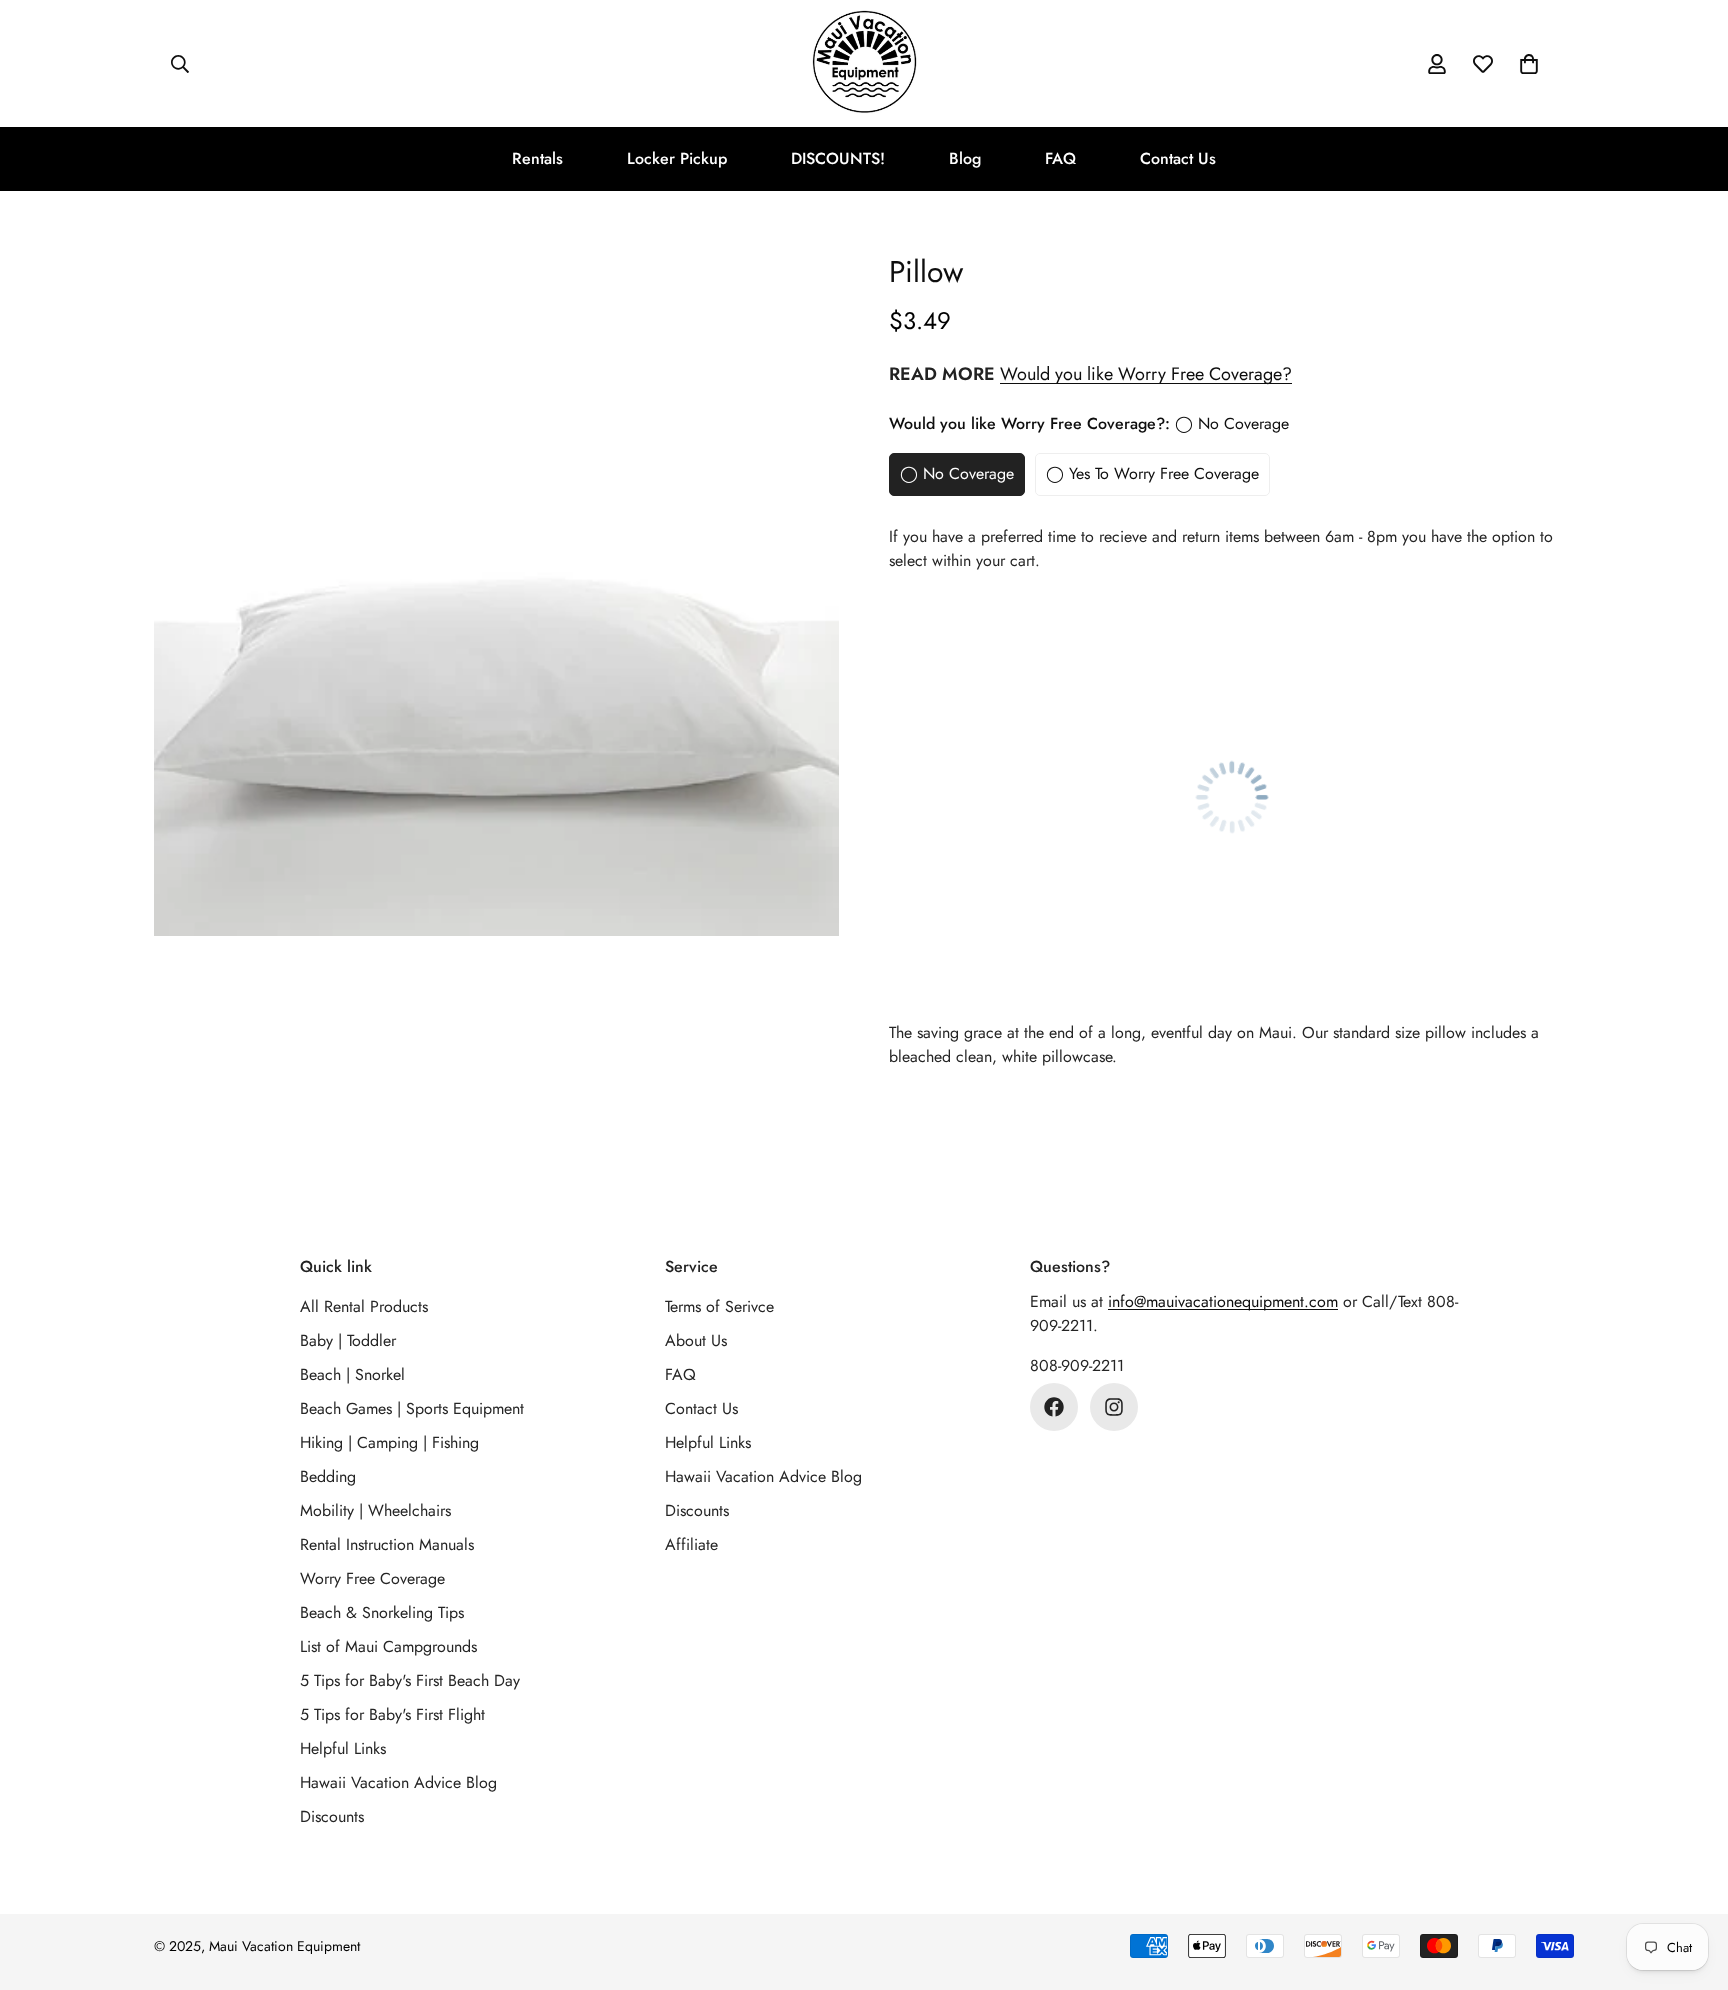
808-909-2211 (1077, 1365)
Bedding (328, 1476)
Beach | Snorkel (352, 1374)
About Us (696, 1340)
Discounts (332, 1816)
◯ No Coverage (957, 473)
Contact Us (1178, 158)
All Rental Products (364, 1306)
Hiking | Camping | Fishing (389, 1442)
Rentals (537, 158)
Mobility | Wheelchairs (375, 1510)
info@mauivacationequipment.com (1223, 1301)
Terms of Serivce (719, 1306)
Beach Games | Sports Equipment (412, 1408)
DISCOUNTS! (838, 158)
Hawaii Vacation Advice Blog (398, 1782)
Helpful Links (343, 1748)
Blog (965, 158)
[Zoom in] (796, 293)
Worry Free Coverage (372, 1578)
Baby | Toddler (348, 1340)
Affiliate (691, 1544)
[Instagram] (1114, 1407)
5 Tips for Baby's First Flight (392, 1714)
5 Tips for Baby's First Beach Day (410, 1680)
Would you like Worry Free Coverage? (1146, 374)
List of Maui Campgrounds (388, 1646)
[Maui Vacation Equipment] (864, 63)
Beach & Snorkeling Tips (382, 1612)
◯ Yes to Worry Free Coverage (1152, 473)
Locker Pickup (677, 158)
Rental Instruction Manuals (387, 1544)
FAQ (1060, 158)
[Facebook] (1054, 1407)
